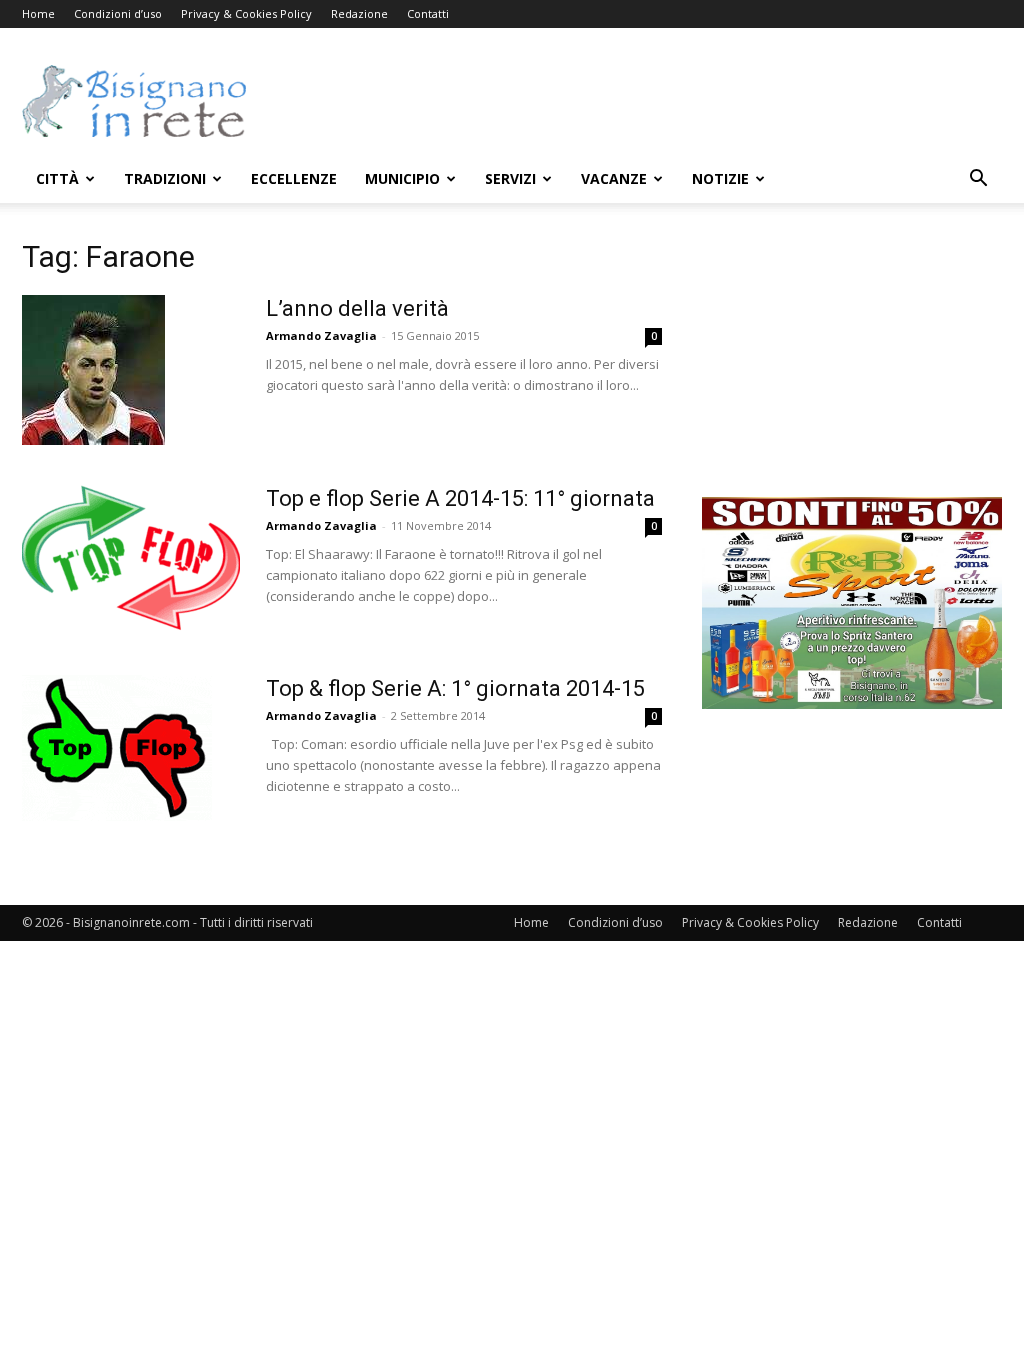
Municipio (402, 178)
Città (57, 178)
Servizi (510, 178)
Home (38, 13)
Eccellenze (294, 178)
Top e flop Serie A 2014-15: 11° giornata (460, 498)
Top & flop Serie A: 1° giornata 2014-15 (455, 688)
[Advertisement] (638, 101)
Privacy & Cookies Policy (246, 13)
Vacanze (614, 178)
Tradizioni (165, 178)
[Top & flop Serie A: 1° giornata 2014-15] (117, 748)
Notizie (720, 178)
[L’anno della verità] (93, 370)
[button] (978, 180)
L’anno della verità (357, 308)
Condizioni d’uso (118, 13)
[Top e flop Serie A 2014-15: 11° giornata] (131, 560)
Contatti (428, 13)
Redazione (359, 13)
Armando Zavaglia (321, 335)
